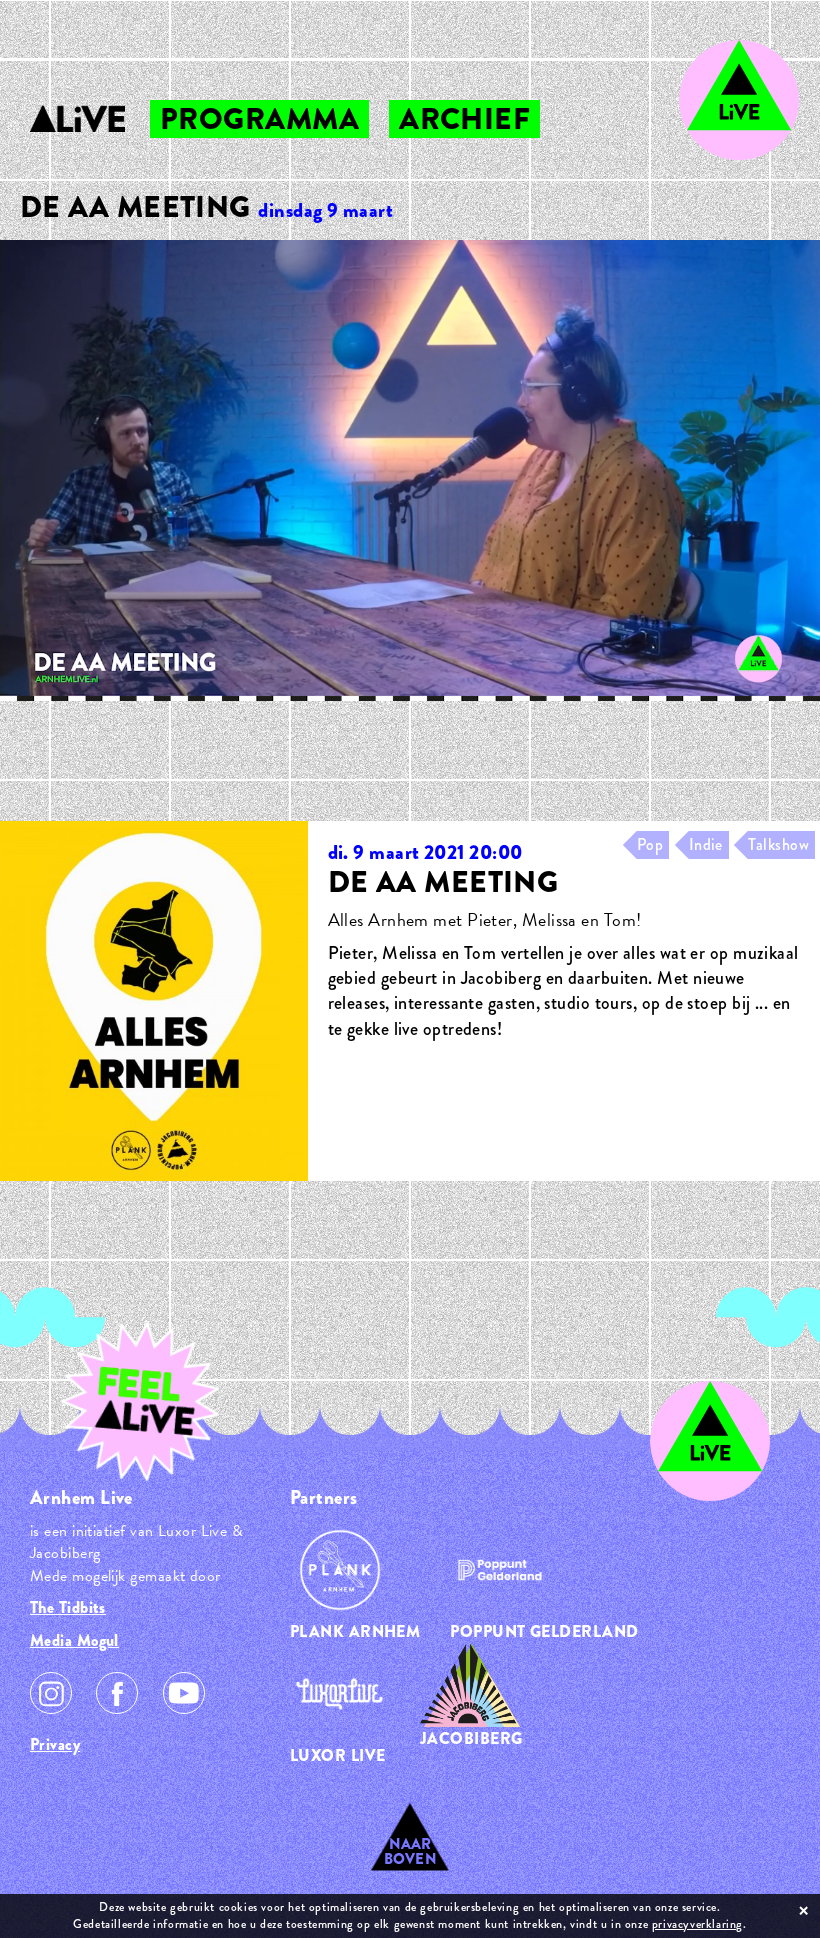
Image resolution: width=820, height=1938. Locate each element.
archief (464, 119)
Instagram (51, 1693)
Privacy (55, 1744)
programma (259, 119)
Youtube (184, 1693)
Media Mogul (74, 1640)
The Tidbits (68, 1607)
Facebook (117, 1693)
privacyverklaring (697, 1924)
